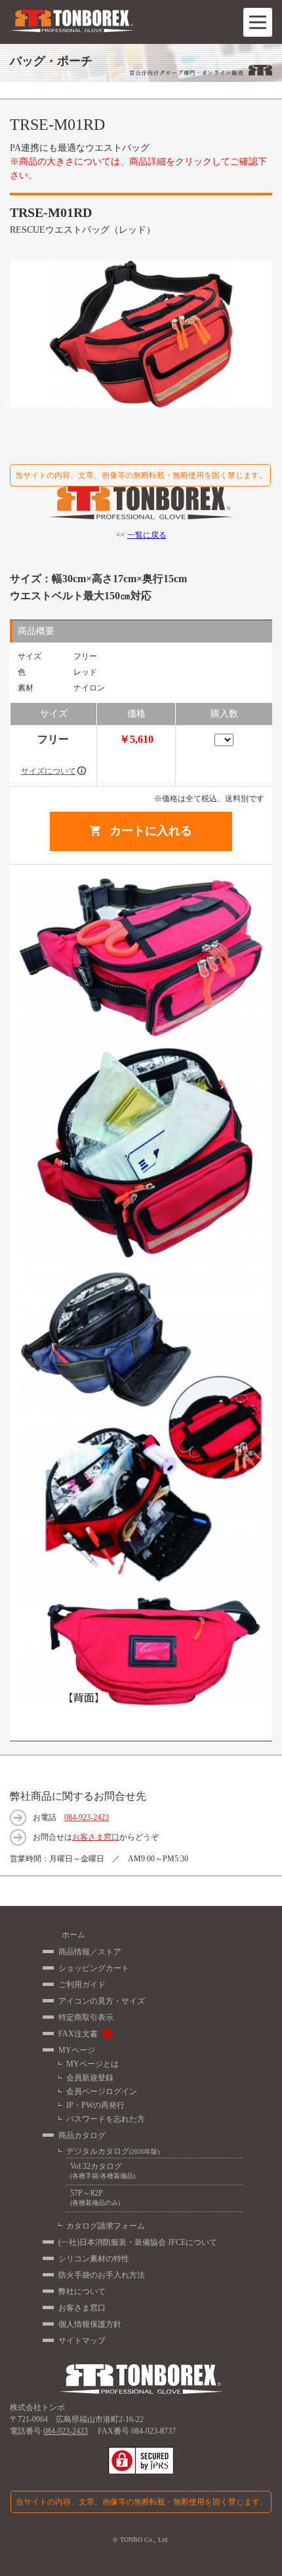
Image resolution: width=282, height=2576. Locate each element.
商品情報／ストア (90, 1952)
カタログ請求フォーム (106, 2226)
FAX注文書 (78, 2034)
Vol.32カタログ (103, 2170)
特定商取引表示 (86, 2017)
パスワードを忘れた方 (106, 2119)
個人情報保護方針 (90, 2324)
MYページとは (92, 2064)
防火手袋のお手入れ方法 (102, 2275)
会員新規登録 (90, 2078)
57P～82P (95, 2197)
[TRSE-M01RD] (141, 334)
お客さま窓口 (96, 1837)
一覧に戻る (147, 535)
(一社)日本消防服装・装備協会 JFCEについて (138, 2242)
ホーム (73, 1935)
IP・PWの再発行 (95, 2105)
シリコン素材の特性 (94, 2259)
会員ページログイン (102, 2091)
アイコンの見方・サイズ (102, 2001)
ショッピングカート (94, 1968)
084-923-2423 (87, 1817)
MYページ (77, 2050)
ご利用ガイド (82, 1985)
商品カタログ (82, 2135)
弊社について (82, 2291)
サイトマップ (82, 2341)
